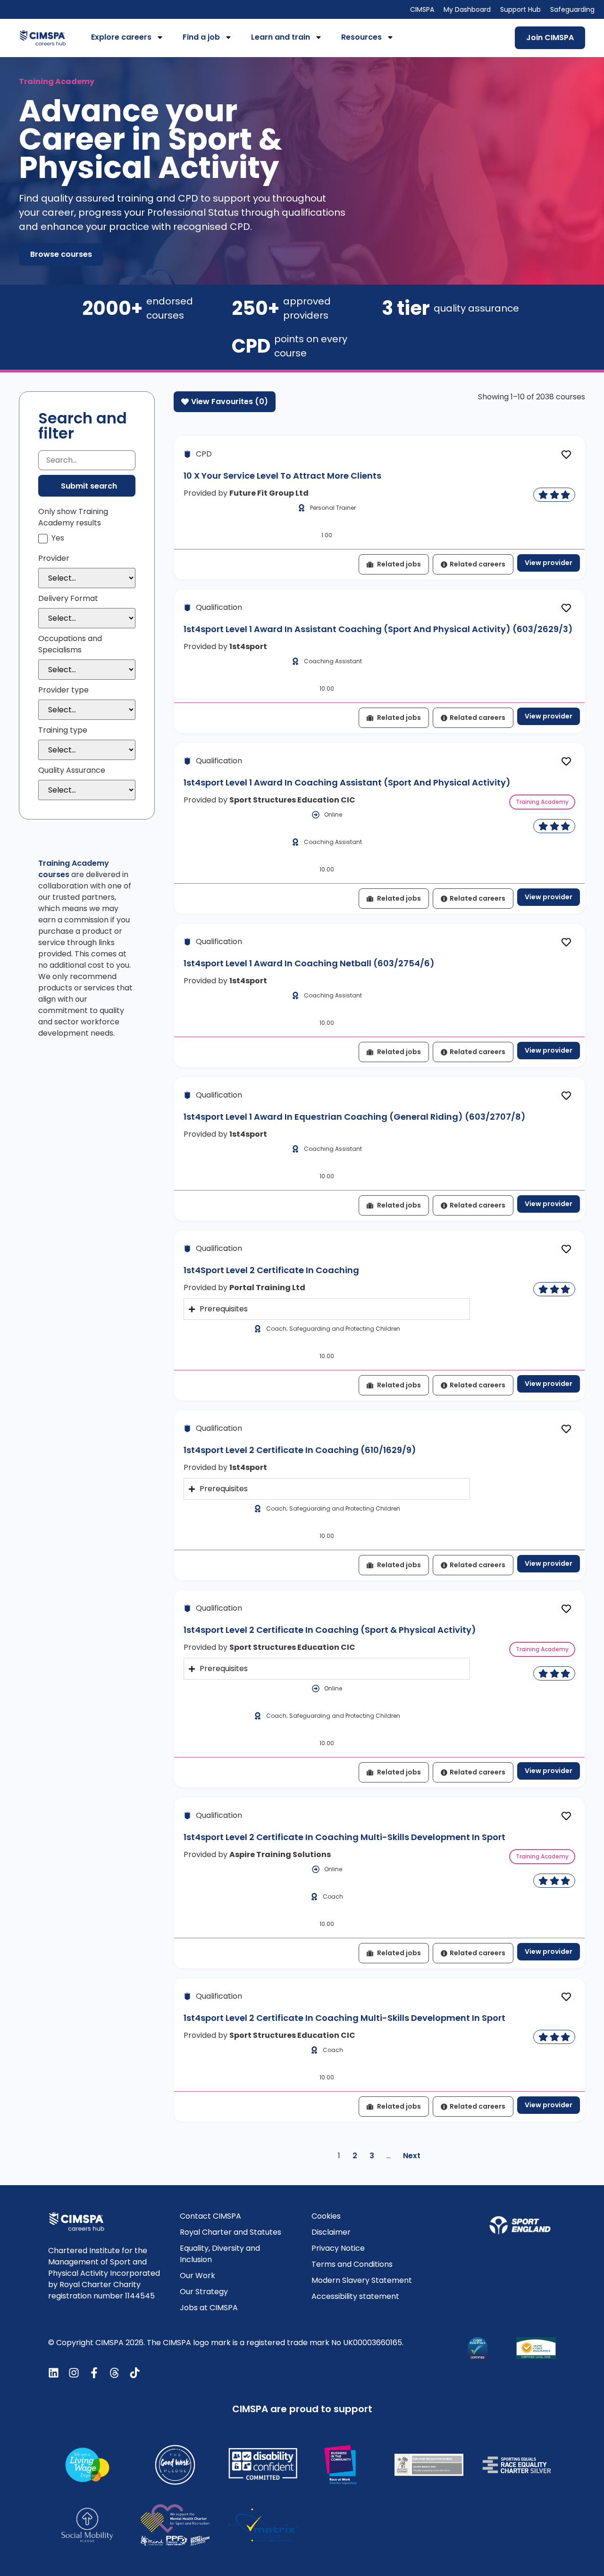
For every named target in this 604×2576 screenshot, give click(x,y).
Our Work (197, 2276)
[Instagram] (74, 2373)
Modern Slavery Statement (362, 2280)
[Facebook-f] (94, 2373)
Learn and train (281, 37)
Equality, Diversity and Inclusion (220, 2254)
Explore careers (121, 37)
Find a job (201, 37)
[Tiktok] (135, 2373)
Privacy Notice (338, 2248)
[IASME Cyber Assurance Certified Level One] (536, 2348)
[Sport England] (520, 2225)
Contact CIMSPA (210, 2216)
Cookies (326, 2216)
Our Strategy (204, 2292)
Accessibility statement (355, 2296)
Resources (361, 37)
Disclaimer (331, 2232)
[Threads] (114, 2373)
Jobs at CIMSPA (209, 2308)
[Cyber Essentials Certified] (478, 2349)
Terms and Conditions (352, 2264)
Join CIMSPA (550, 38)
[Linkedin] (54, 2373)
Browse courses (61, 254)
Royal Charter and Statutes (231, 2232)
